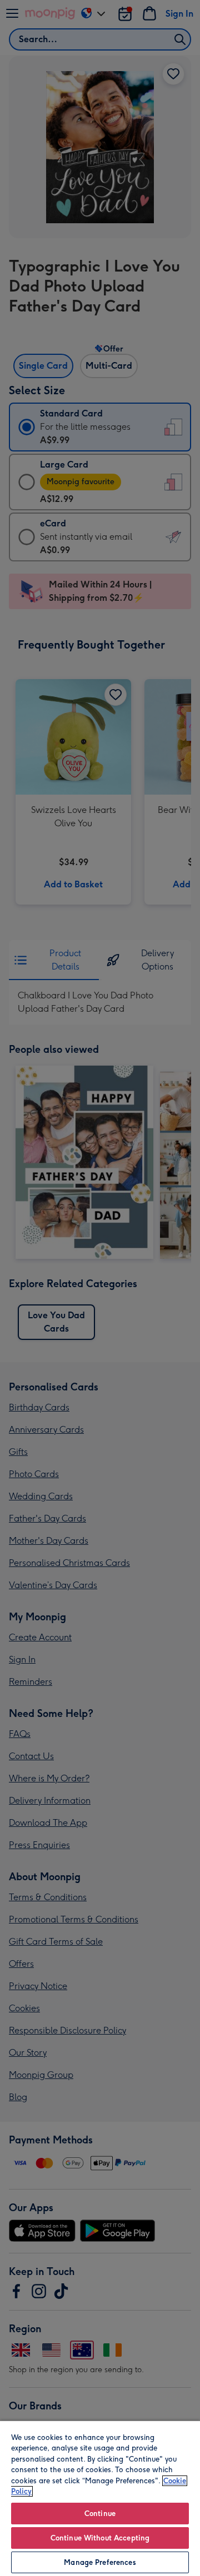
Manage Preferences (100, 2562)
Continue (100, 2514)
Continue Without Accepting (100, 2538)
